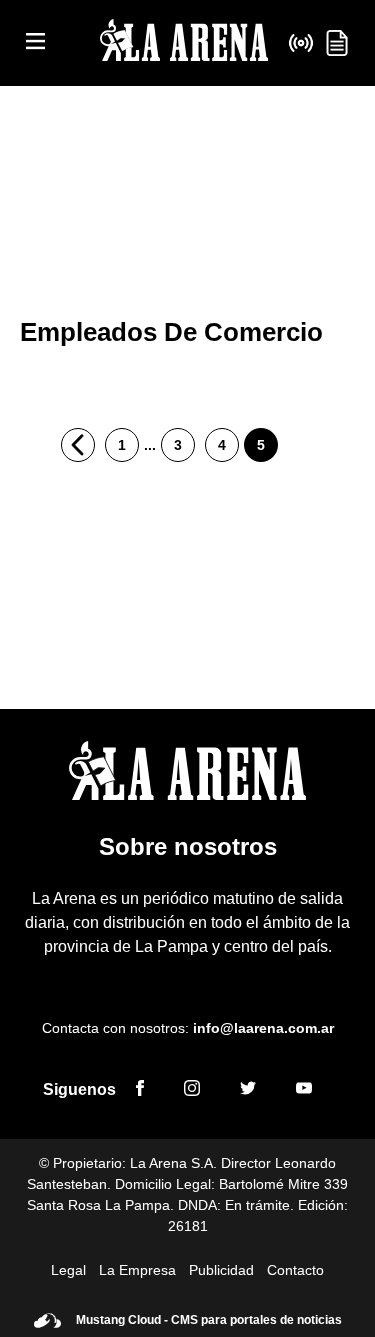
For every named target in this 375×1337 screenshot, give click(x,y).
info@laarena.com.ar (263, 1028)
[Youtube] (304, 1091)
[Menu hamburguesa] (35, 42)
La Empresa (137, 1270)
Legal (68, 1270)
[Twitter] (248, 1091)
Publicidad (221, 1270)
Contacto (295, 1270)
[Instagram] (192, 1091)
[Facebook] (140, 1091)
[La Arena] (184, 43)
